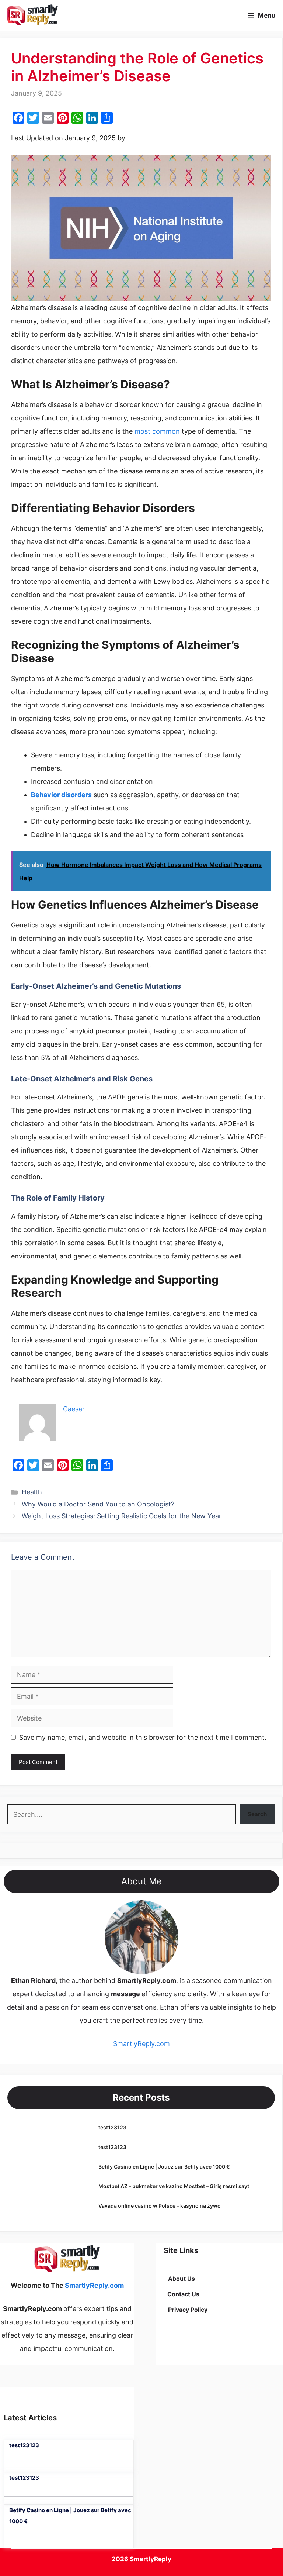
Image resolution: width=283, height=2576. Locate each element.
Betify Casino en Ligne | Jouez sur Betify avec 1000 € (164, 2167)
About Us (181, 2279)
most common (156, 431)
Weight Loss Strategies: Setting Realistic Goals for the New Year (122, 1516)
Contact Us (183, 2294)
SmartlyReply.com (106, 16)
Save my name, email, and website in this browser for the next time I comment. (143, 1737)
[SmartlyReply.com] (32, 16)
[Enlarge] (169, 1910)
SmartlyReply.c (137, 2044)
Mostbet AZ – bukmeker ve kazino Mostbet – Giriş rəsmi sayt (174, 2186)
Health (32, 1492)
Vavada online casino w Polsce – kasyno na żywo (160, 2206)
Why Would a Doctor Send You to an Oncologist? (98, 1504)
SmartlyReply (151, 2559)
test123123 (112, 2127)
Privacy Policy (188, 2310)
